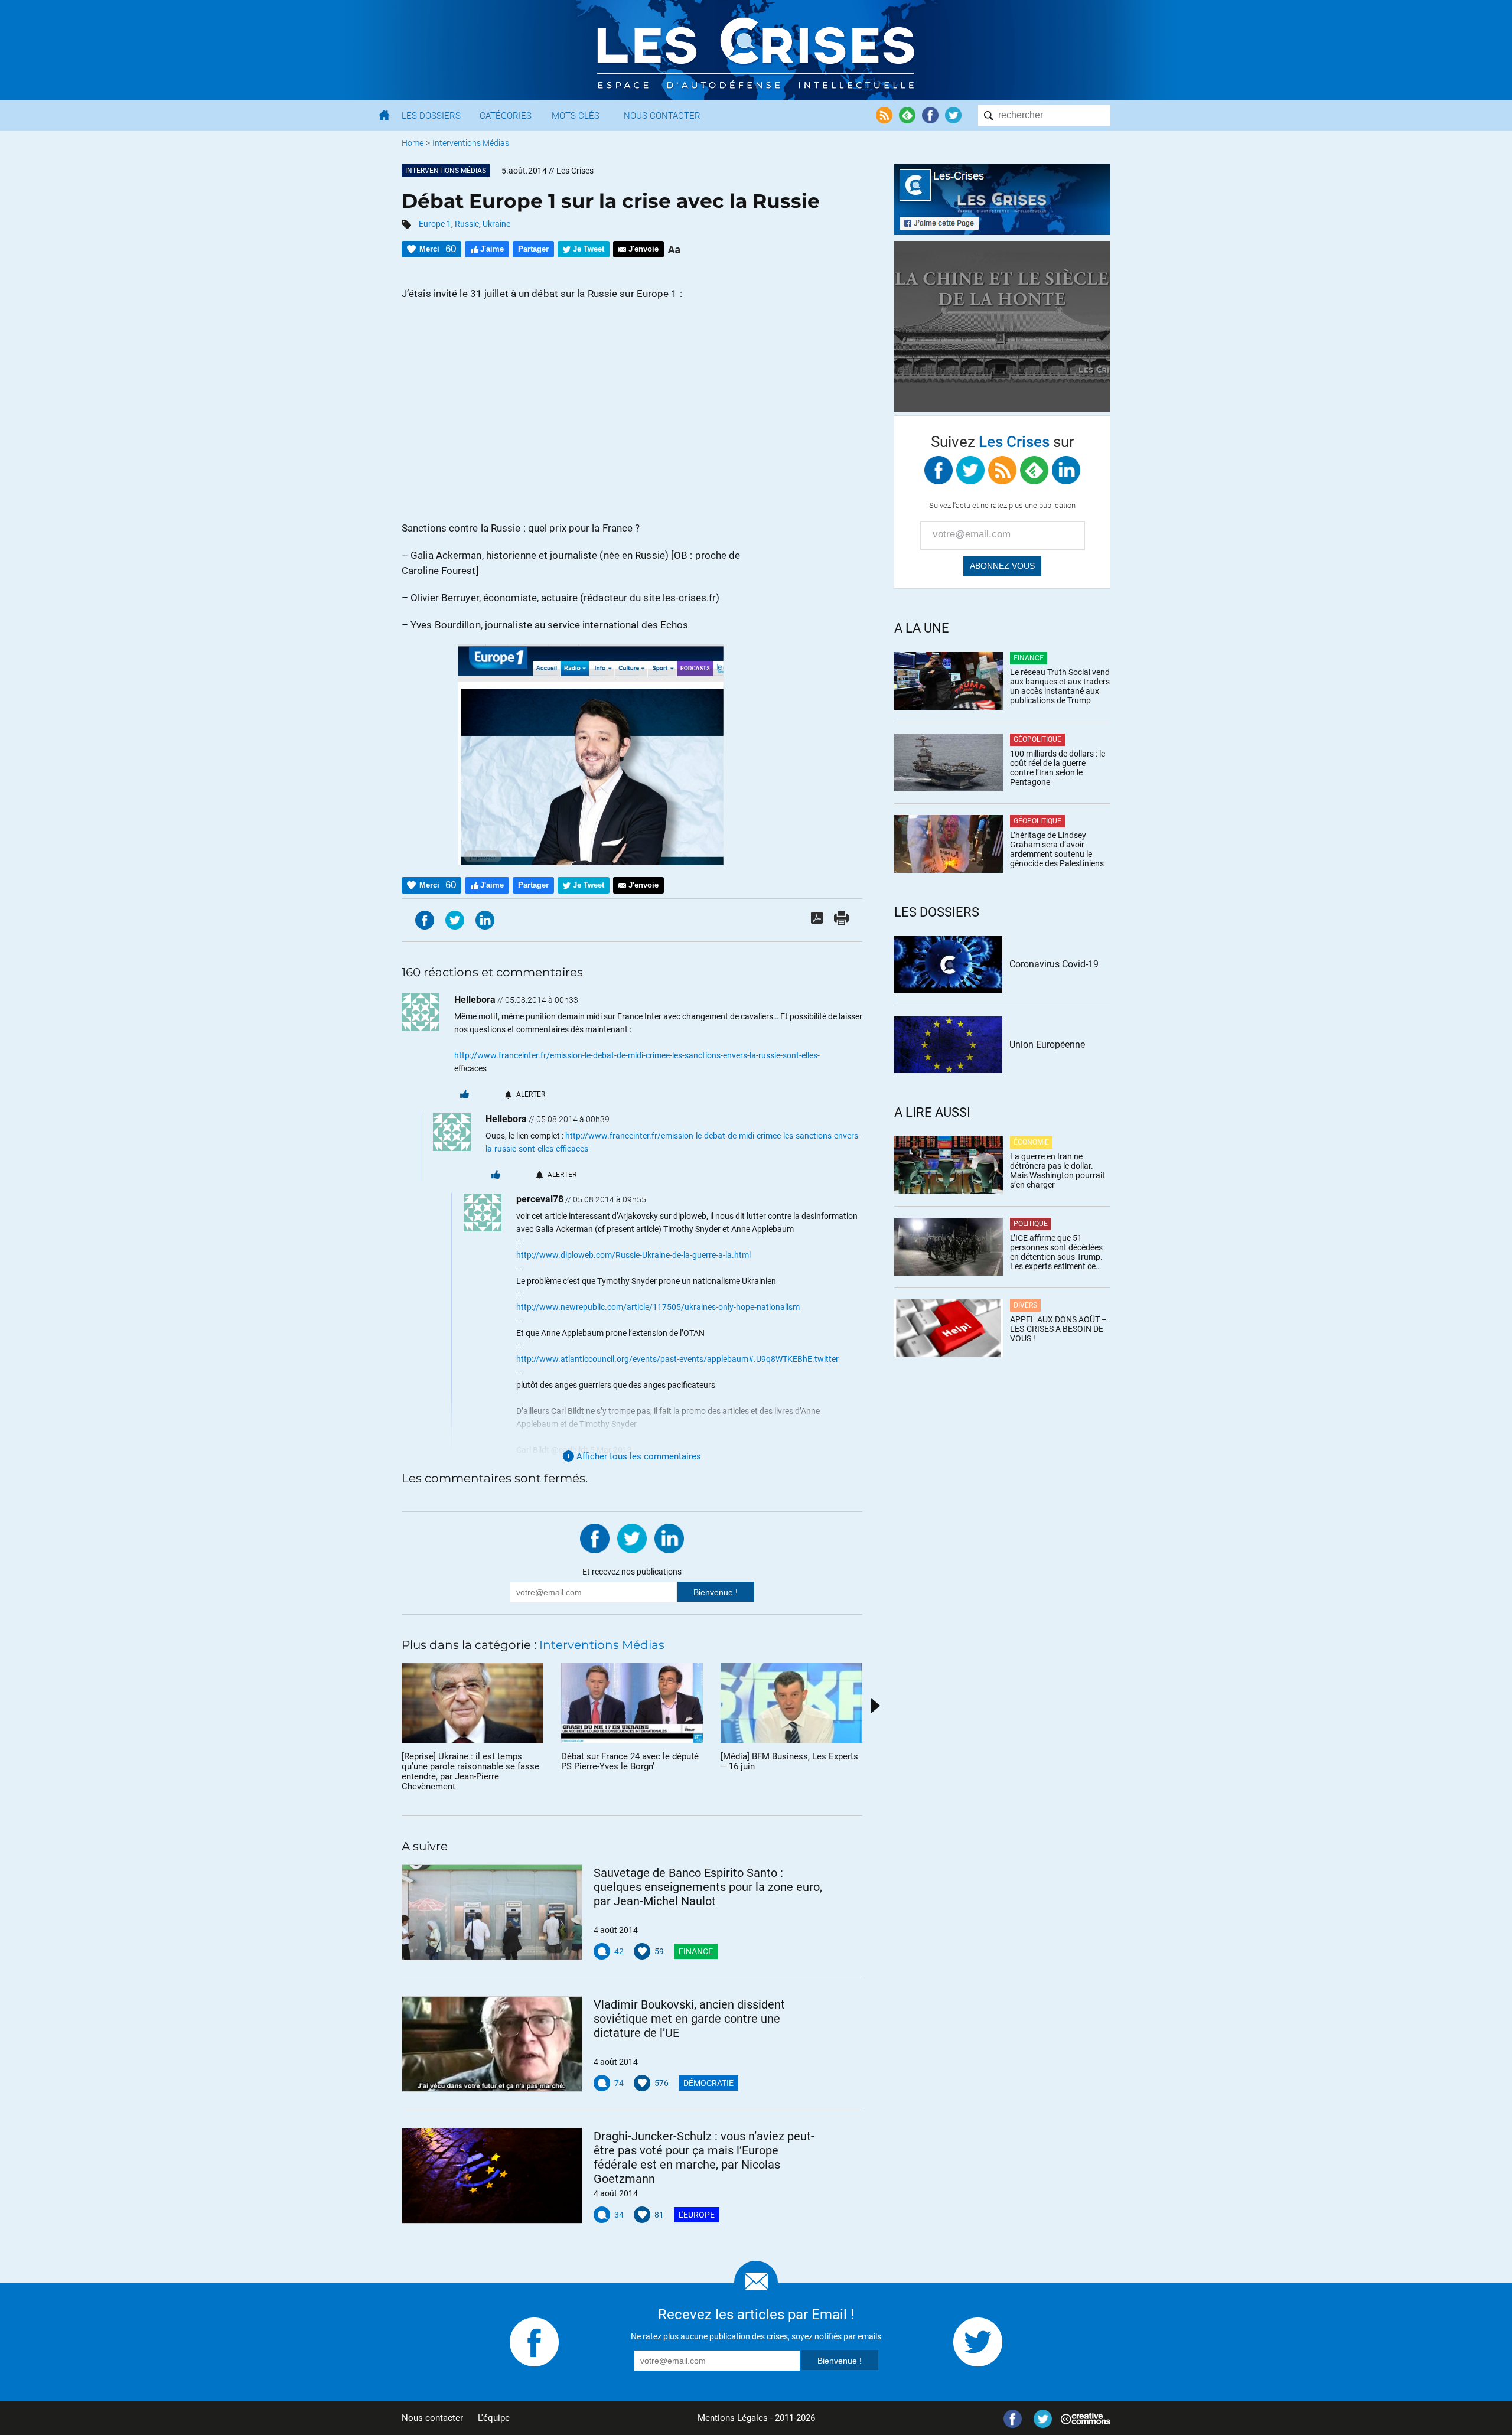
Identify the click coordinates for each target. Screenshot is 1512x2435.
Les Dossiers (431, 116)
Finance (696, 1951)
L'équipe (494, 2418)
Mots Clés (576, 116)
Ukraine (496, 224)
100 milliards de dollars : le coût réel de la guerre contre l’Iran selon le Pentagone (1058, 768)
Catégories (506, 116)
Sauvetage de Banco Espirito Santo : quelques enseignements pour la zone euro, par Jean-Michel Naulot (708, 1887)
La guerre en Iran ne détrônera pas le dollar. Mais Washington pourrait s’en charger (1058, 1171)
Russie (467, 224)
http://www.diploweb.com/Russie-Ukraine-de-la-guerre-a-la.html (633, 1255)
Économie (1031, 1142)
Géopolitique (1037, 739)
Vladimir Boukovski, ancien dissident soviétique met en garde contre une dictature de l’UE (689, 2019)
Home (413, 143)
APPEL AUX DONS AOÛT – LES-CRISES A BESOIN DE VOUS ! (1058, 1329)
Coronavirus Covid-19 (1054, 964)
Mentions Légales (733, 2418)
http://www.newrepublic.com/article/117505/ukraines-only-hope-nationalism (658, 1307)
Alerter (531, 1094)
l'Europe (697, 2215)
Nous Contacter (662, 116)
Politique (1031, 1224)
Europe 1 (435, 224)
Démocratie (708, 2083)
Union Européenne (1047, 1044)
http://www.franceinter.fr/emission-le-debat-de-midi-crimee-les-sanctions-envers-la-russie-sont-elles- (637, 1055)
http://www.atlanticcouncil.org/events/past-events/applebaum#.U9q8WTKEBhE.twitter (677, 1359)
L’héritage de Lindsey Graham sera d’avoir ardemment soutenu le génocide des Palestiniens (1057, 849)
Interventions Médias (471, 143)
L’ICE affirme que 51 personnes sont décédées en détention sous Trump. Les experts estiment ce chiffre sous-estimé (1056, 1252)
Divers (1025, 1305)
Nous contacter (432, 2418)
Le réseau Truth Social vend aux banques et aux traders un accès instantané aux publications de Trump (1060, 686)
